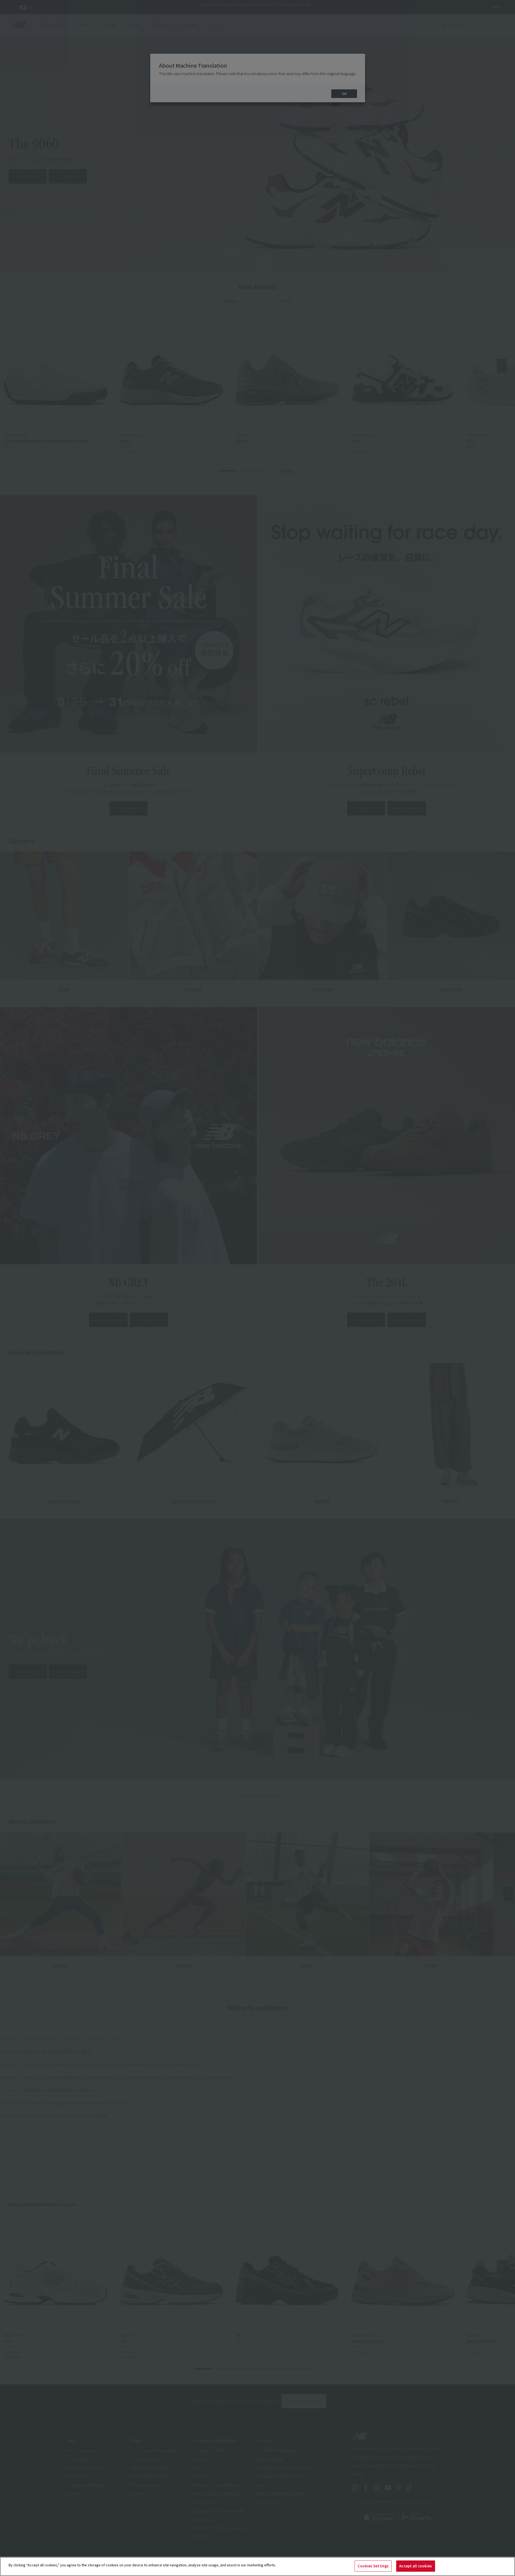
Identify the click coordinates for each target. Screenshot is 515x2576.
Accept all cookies (415, 2566)
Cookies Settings (373, 2566)
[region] (257, 2566)
